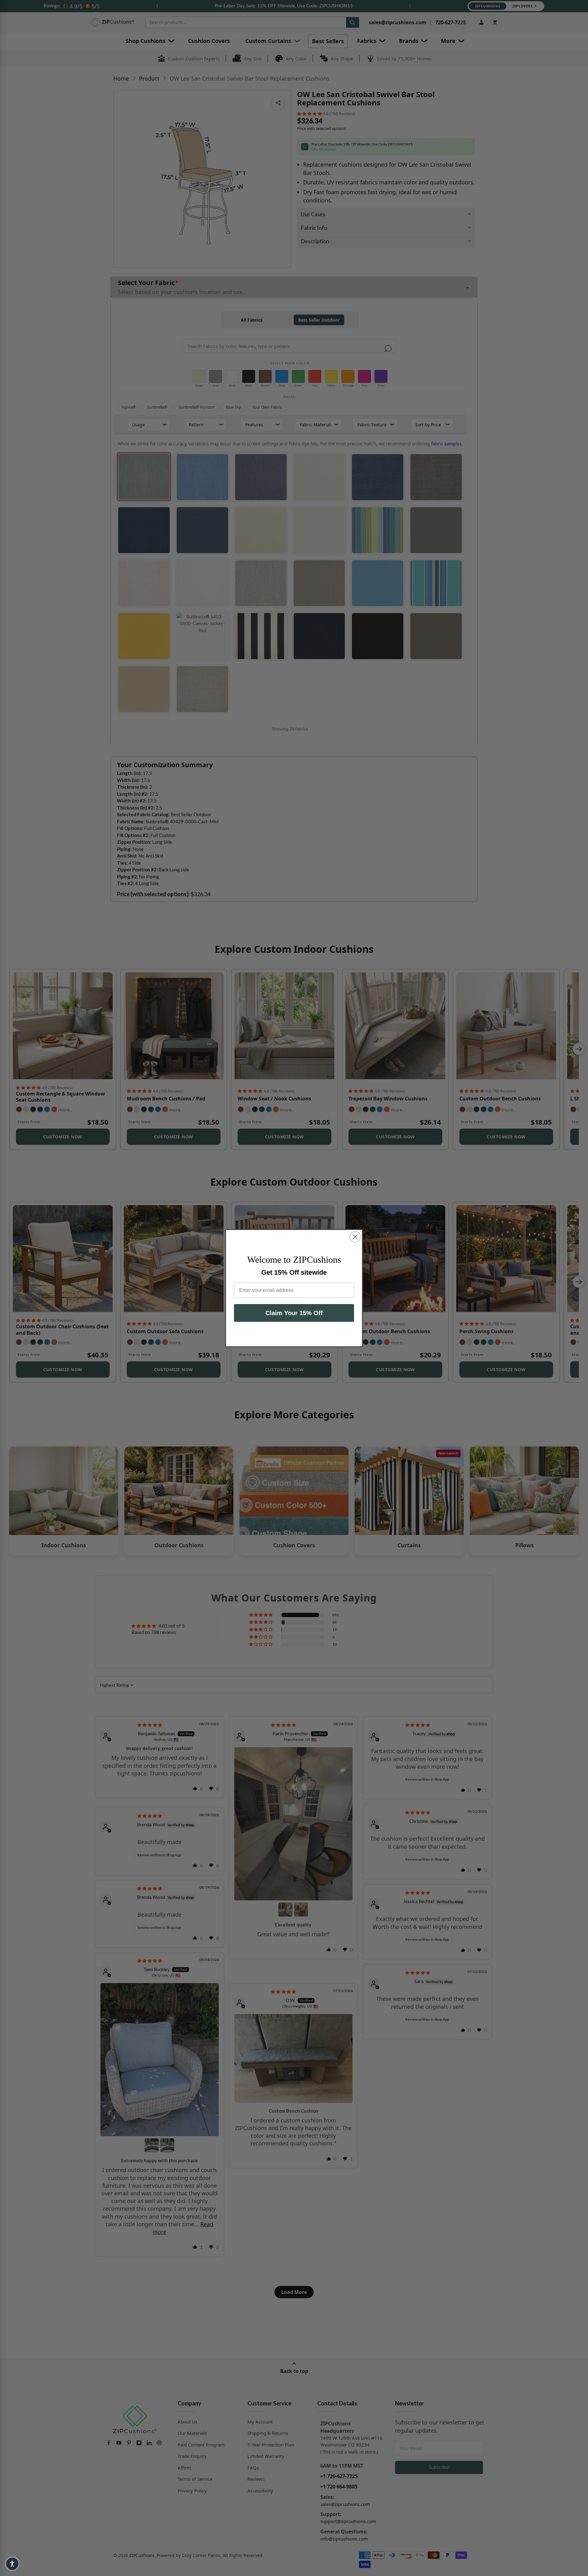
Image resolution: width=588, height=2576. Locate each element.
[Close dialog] (355, 1237)
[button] (12, 2564)
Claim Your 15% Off (294, 1313)
